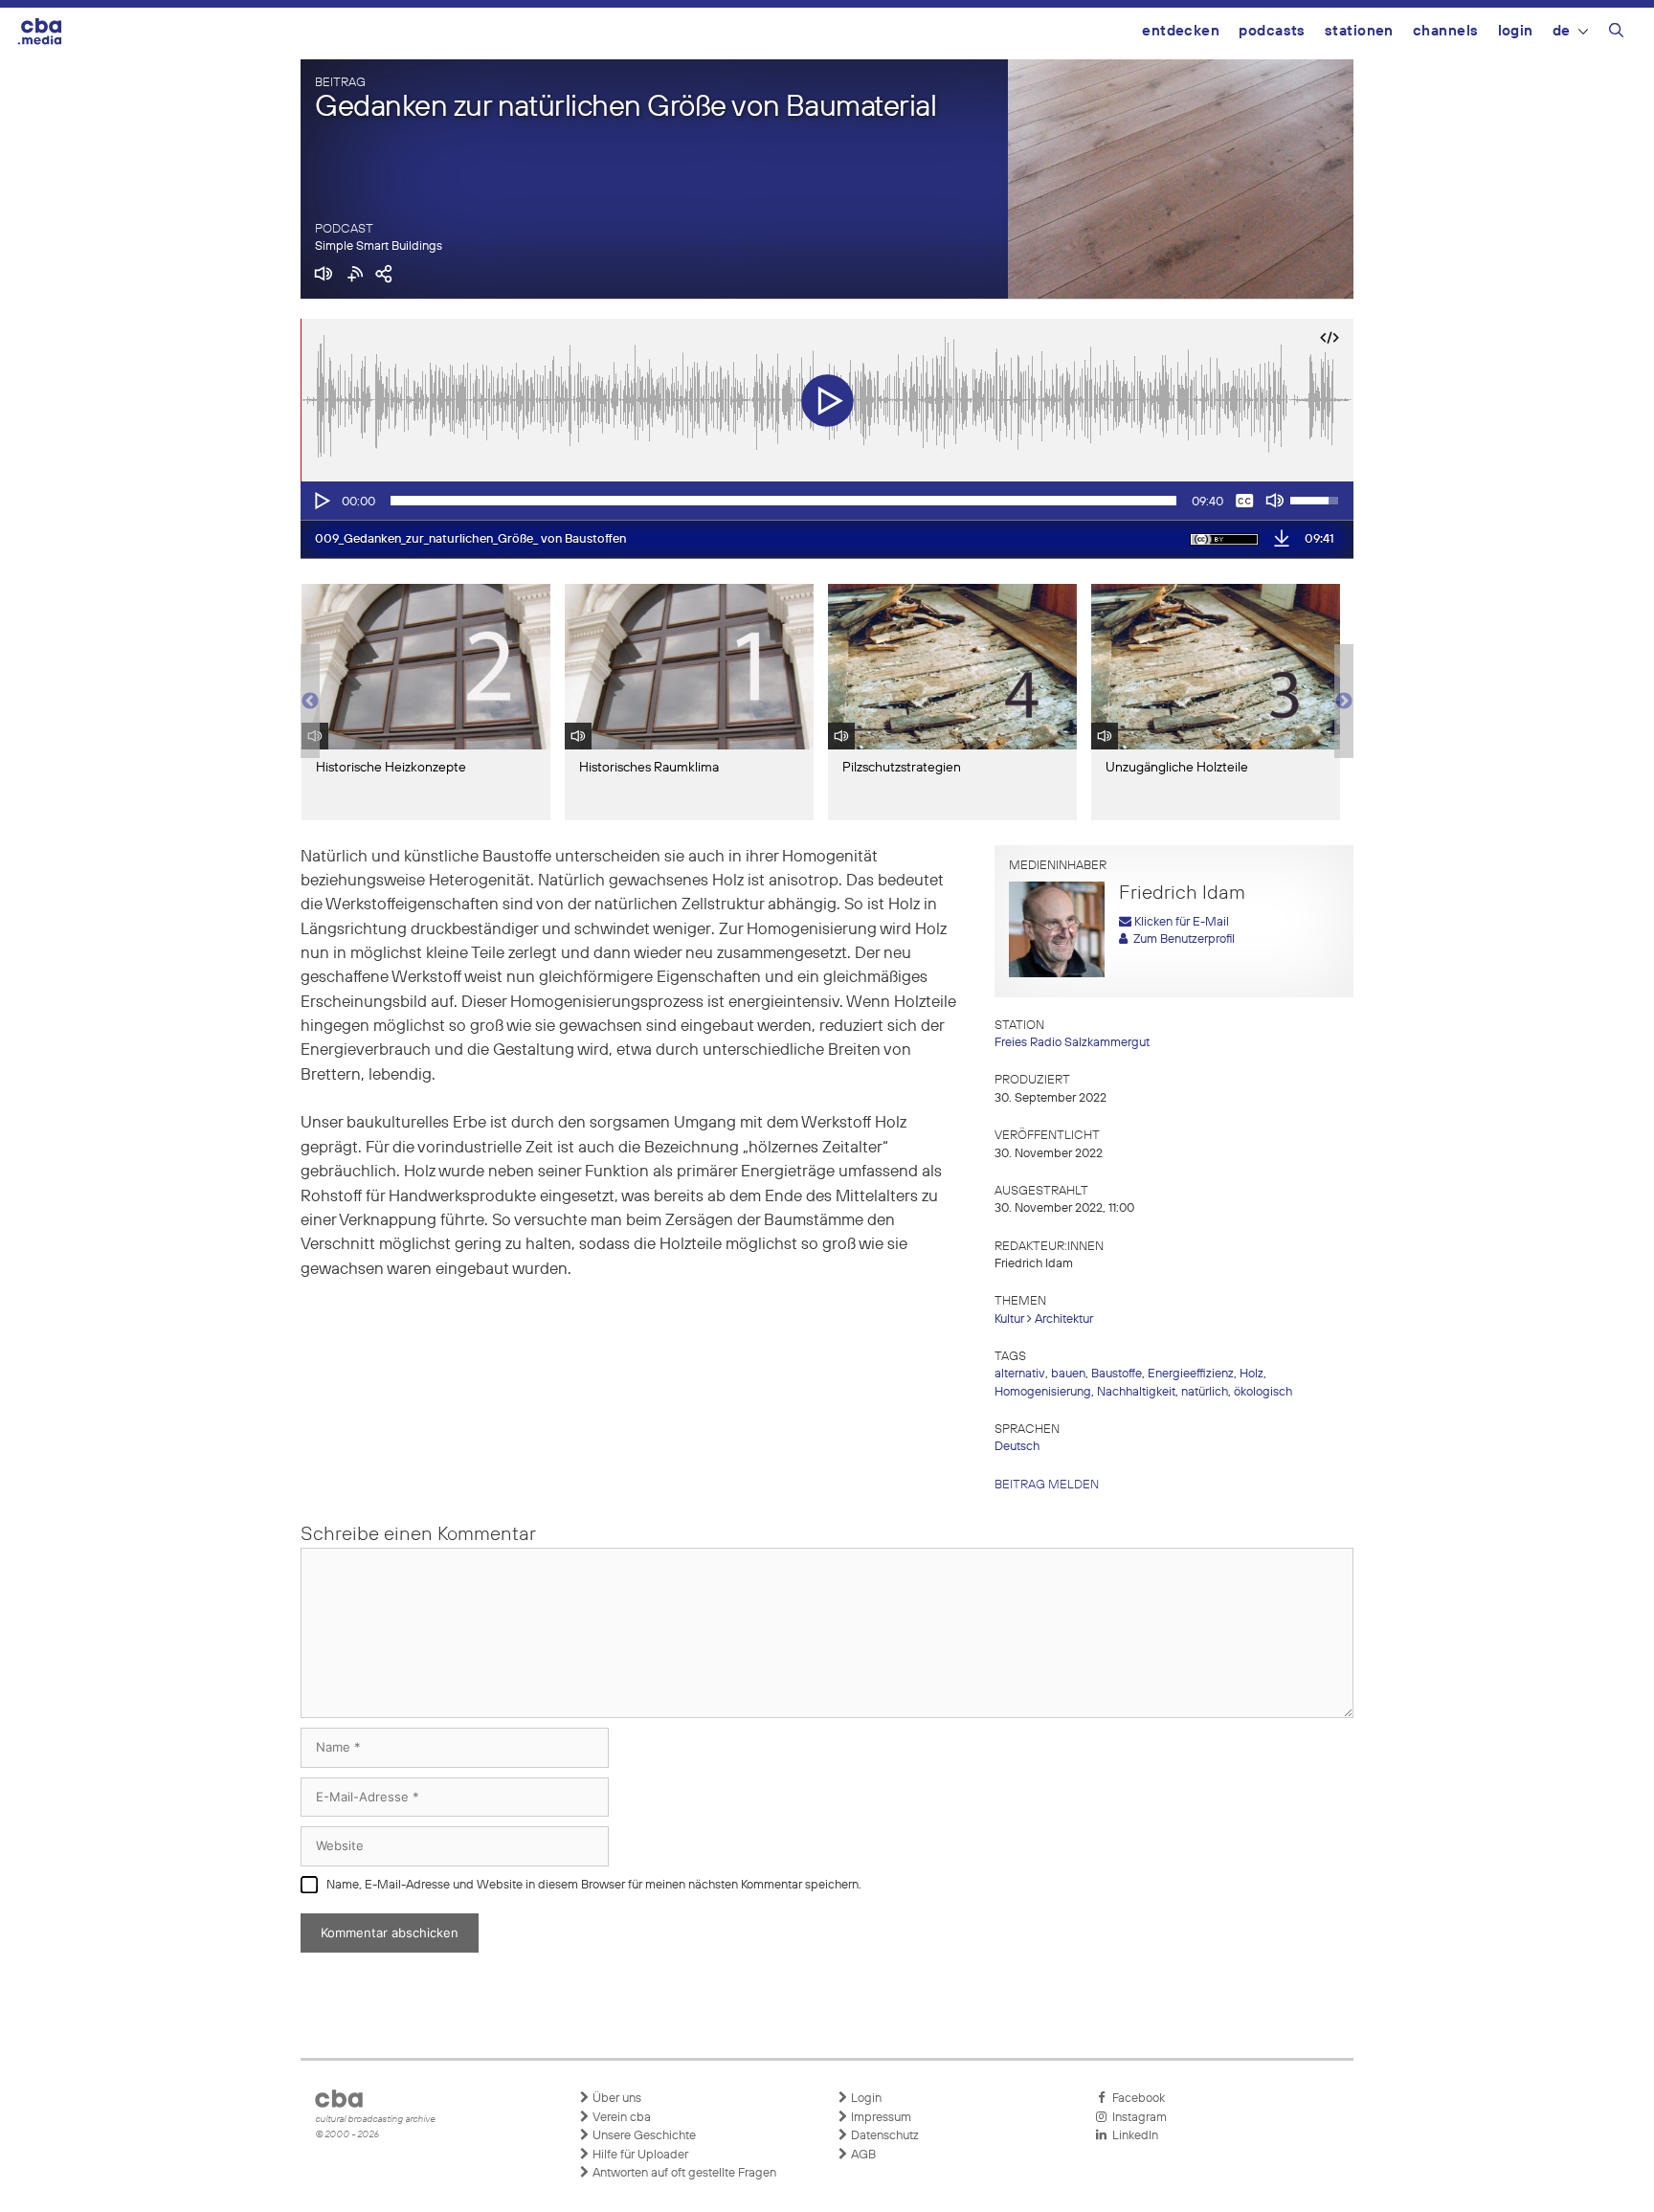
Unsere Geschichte (643, 2136)
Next (1344, 702)
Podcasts (1272, 31)
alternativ (1020, 1374)
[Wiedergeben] (321, 501)
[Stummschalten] (1275, 501)
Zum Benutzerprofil (1181, 939)
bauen (1068, 1374)
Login (1516, 31)
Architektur (1064, 1319)
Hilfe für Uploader (639, 2155)
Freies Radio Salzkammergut (1072, 1043)
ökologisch (1263, 1392)
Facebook (1136, 2099)
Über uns (615, 2099)
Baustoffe (1117, 1374)
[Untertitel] (1244, 501)
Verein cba (620, 2118)
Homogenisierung (1043, 1392)
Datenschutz (883, 2136)
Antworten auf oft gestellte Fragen (683, 2173)
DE (1562, 31)
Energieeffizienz (1191, 1374)
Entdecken (1181, 31)
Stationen (1359, 31)
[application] (827, 501)
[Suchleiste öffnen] (1616, 34)
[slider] (783, 501)
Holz (1252, 1374)
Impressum (880, 2118)
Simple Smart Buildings (379, 246)
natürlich (1205, 1392)
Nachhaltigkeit (1136, 1392)
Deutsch (1017, 1447)
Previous (310, 702)
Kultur (1009, 1319)
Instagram (1137, 2118)
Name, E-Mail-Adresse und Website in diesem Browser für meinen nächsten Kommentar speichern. (594, 1885)
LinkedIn (1132, 2136)
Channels (1446, 31)
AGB (862, 2155)
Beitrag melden (1047, 1485)
